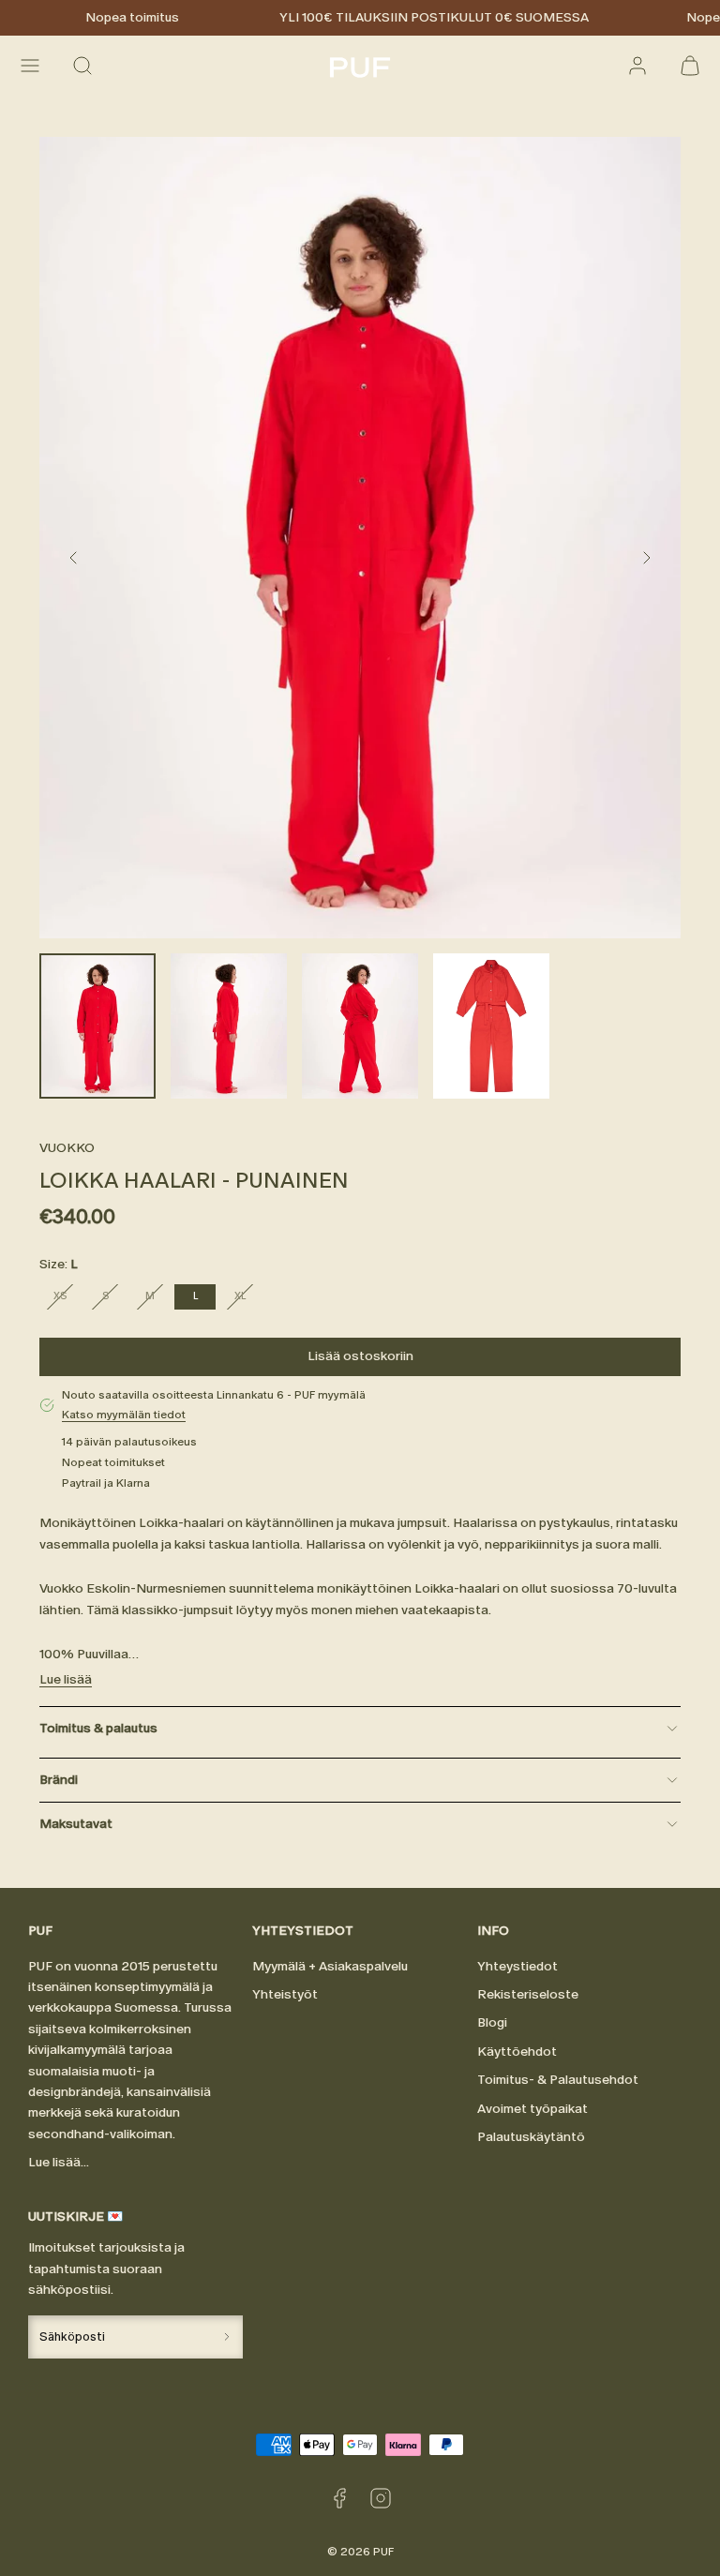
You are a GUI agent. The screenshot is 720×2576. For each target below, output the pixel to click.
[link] (637, 66)
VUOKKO (67, 1148)
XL (247, 1299)
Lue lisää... (59, 2162)
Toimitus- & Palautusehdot (558, 2080)
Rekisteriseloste (528, 1994)
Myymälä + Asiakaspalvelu (330, 1966)
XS (67, 1299)
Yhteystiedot (517, 1966)
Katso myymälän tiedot (124, 1415)
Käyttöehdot (517, 2052)
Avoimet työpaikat (532, 2109)
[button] (30, 66)
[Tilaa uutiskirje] (227, 2336)
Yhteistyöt (285, 1994)
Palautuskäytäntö (531, 2137)
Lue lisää (66, 1679)
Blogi (492, 2022)
